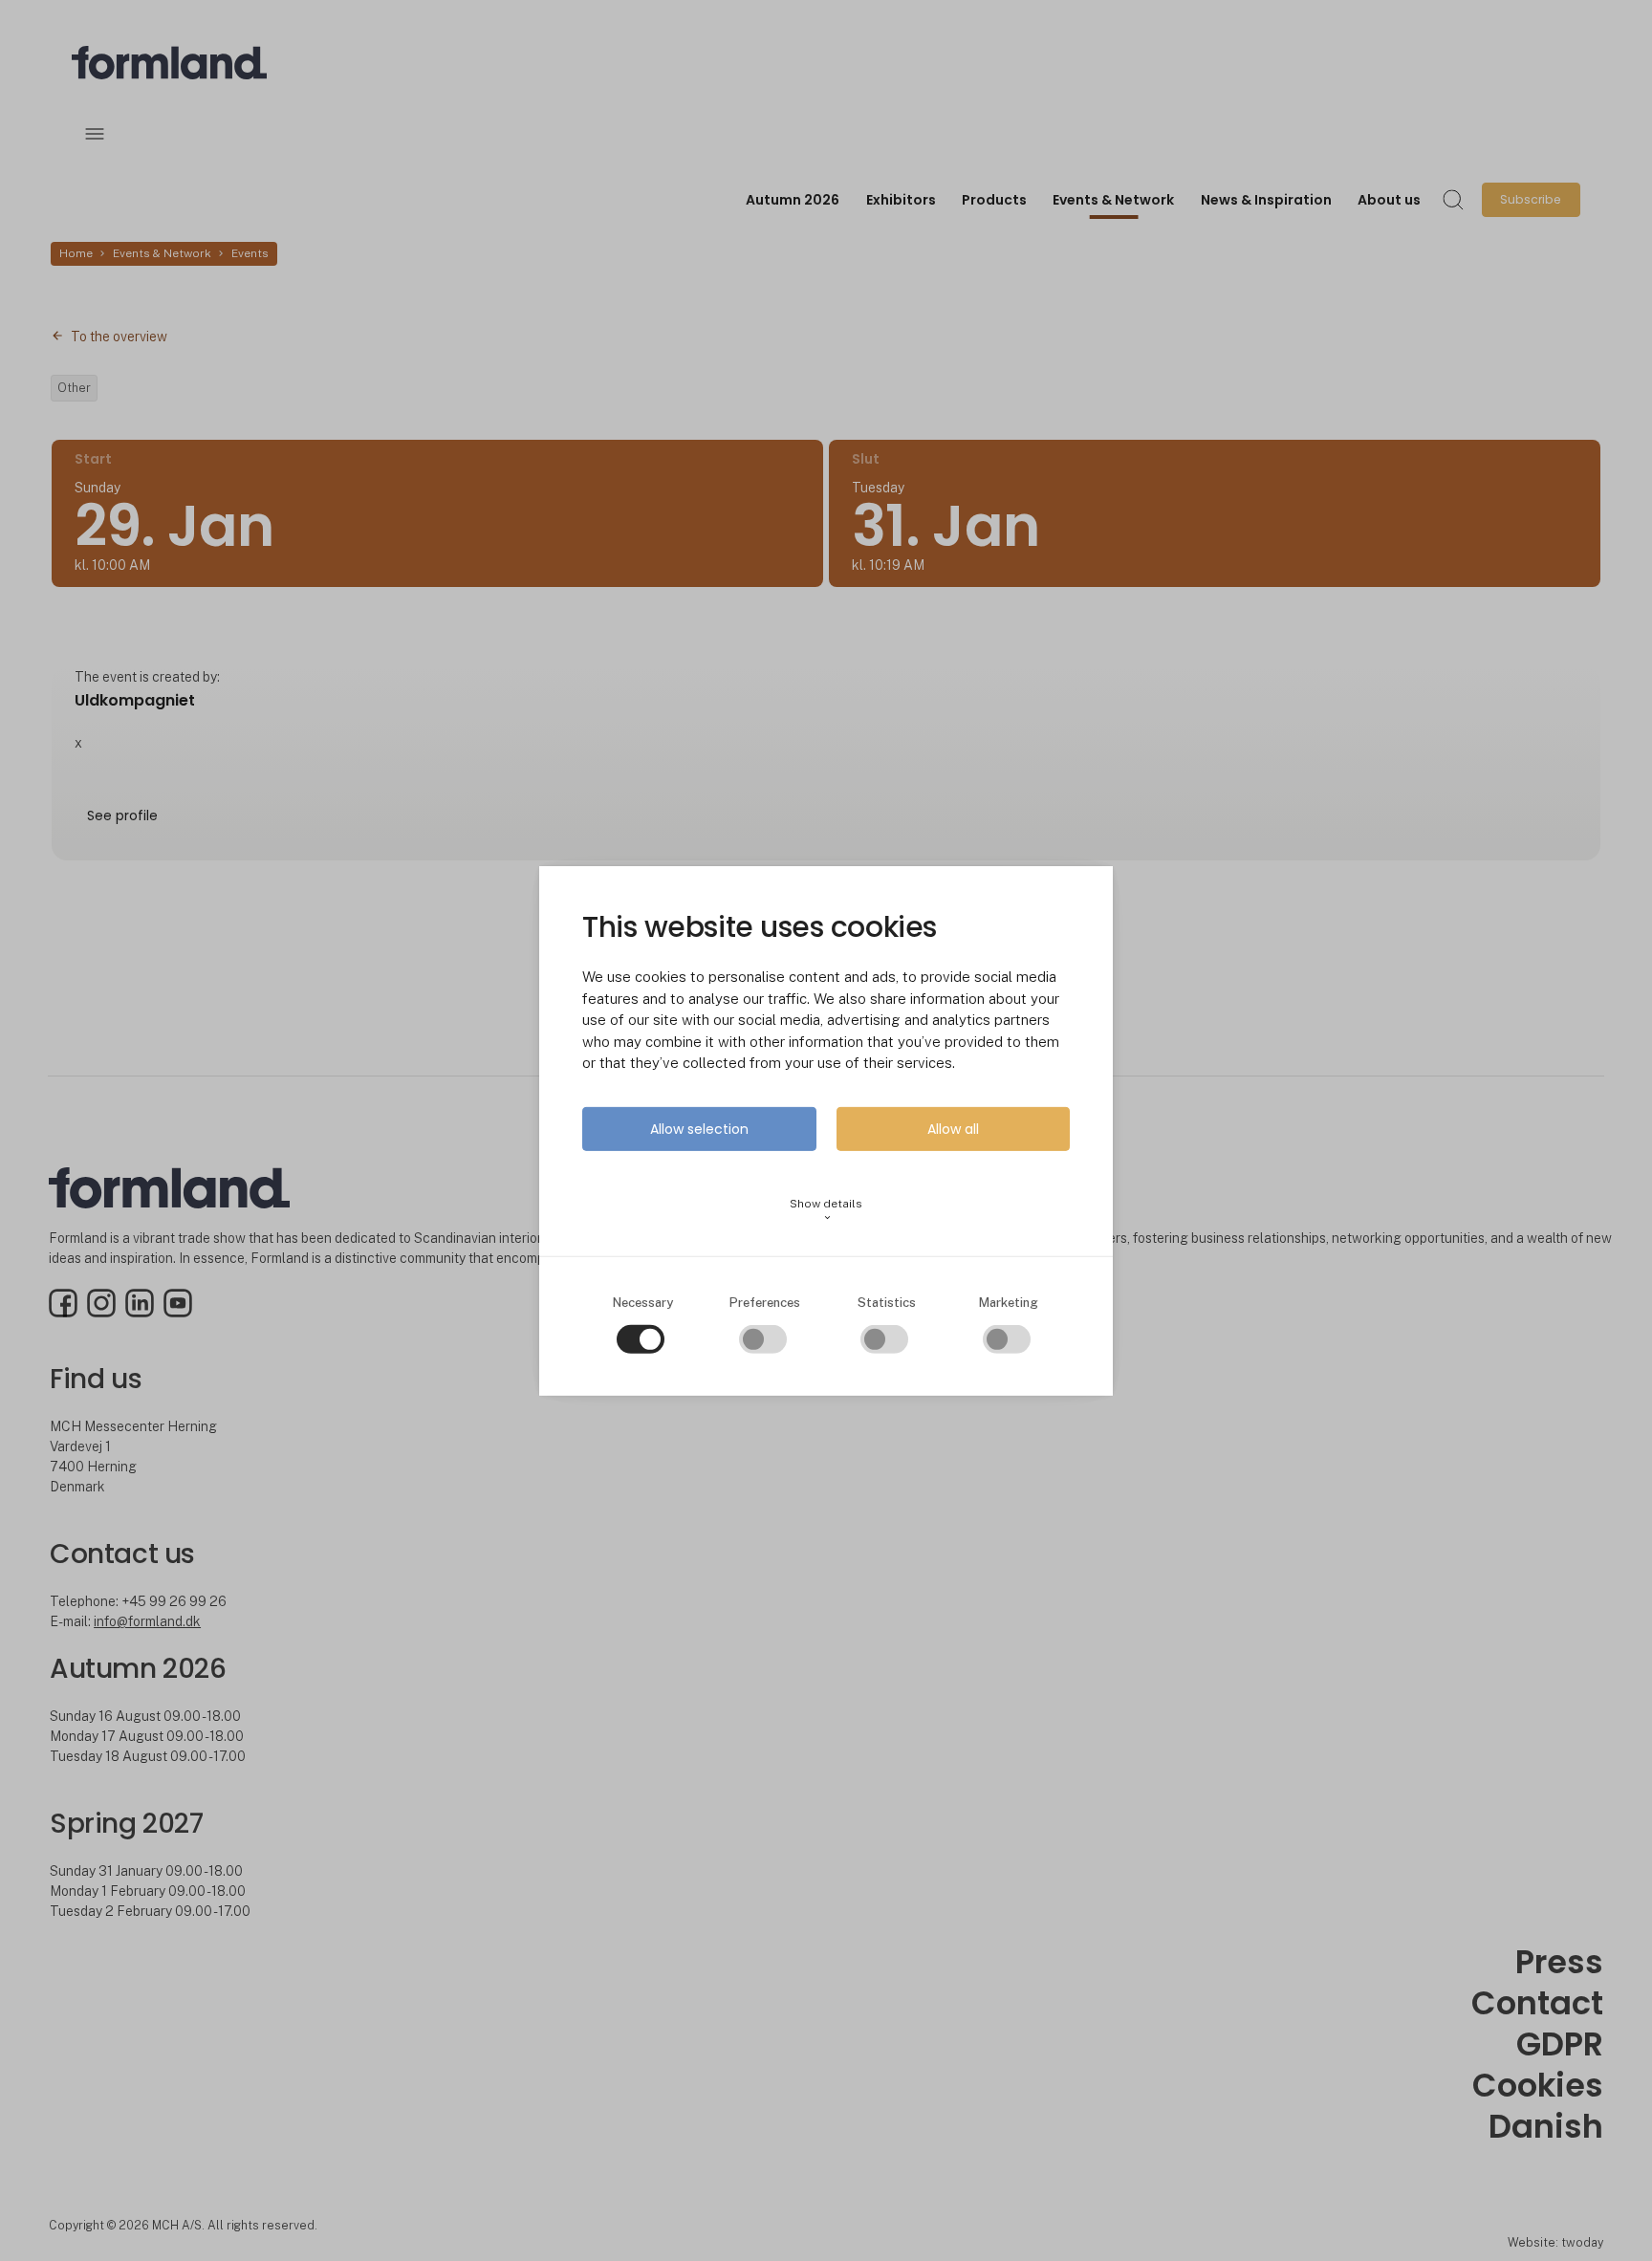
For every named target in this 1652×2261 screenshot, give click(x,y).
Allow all (953, 1129)
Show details (826, 1210)
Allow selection (699, 1129)
